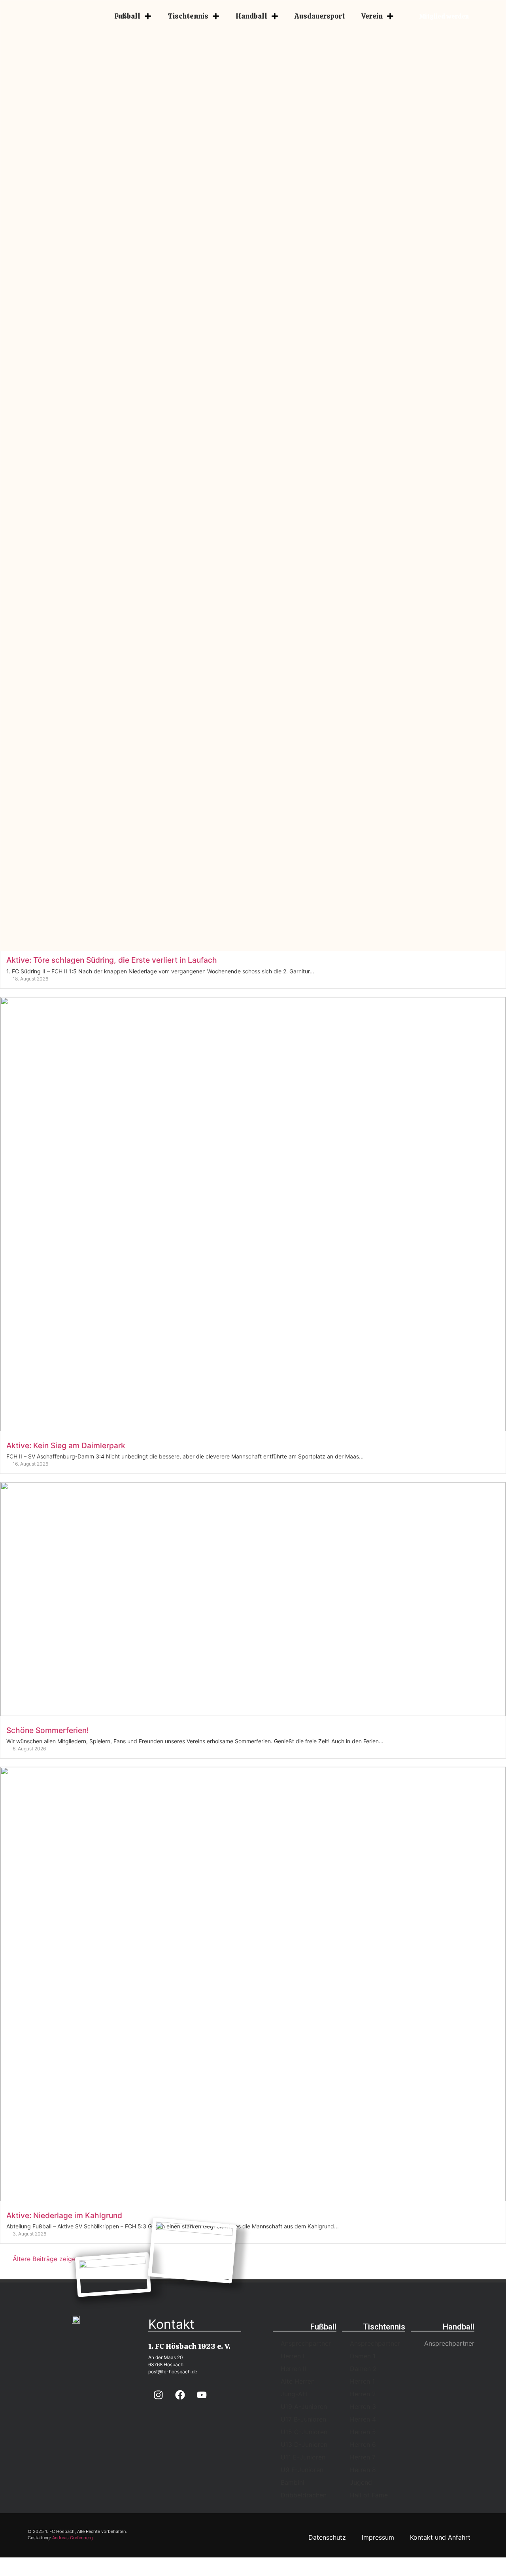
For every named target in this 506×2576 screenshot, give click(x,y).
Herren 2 (363, 2394)
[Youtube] (202, 2395)
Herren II (293, 2369)
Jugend (361, 2482)
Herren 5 (363, 2432)
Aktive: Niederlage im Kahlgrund (64, 2215)
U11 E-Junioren (303, 2457)
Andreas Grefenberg (73, 2538)
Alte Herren (298, 2381)
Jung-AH (294, 2394)
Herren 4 (363, 2419)
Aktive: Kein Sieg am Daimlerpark (66, 1445)
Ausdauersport (320, 16)
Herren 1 (362, 2381)
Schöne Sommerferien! (48, 1730)
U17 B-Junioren (303, 2419)
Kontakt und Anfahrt (440, 2537)
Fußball (127, 16)
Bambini (293, 2482)
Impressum (378, 2537)
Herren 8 (363, 2470)
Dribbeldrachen (304, 2495)
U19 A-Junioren (304, 2407)
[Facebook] (180, 2395)
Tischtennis (188, 16)
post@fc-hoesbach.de (173, 2372)
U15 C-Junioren (304, 2432)
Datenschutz (327, 2537)
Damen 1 (363, 2356)
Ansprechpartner (306, 2343)
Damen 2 (363, 2369)
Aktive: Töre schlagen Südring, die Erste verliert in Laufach (112, 960)
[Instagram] (158, 2395)
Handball (251, 16)
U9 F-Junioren (302, 2470)
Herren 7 (363, 2457)
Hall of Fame (369, 2495)
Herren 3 (363, 2407)
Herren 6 (363, 2444)
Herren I (293, 2356)
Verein (372, 16)
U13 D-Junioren (304, 2444)
